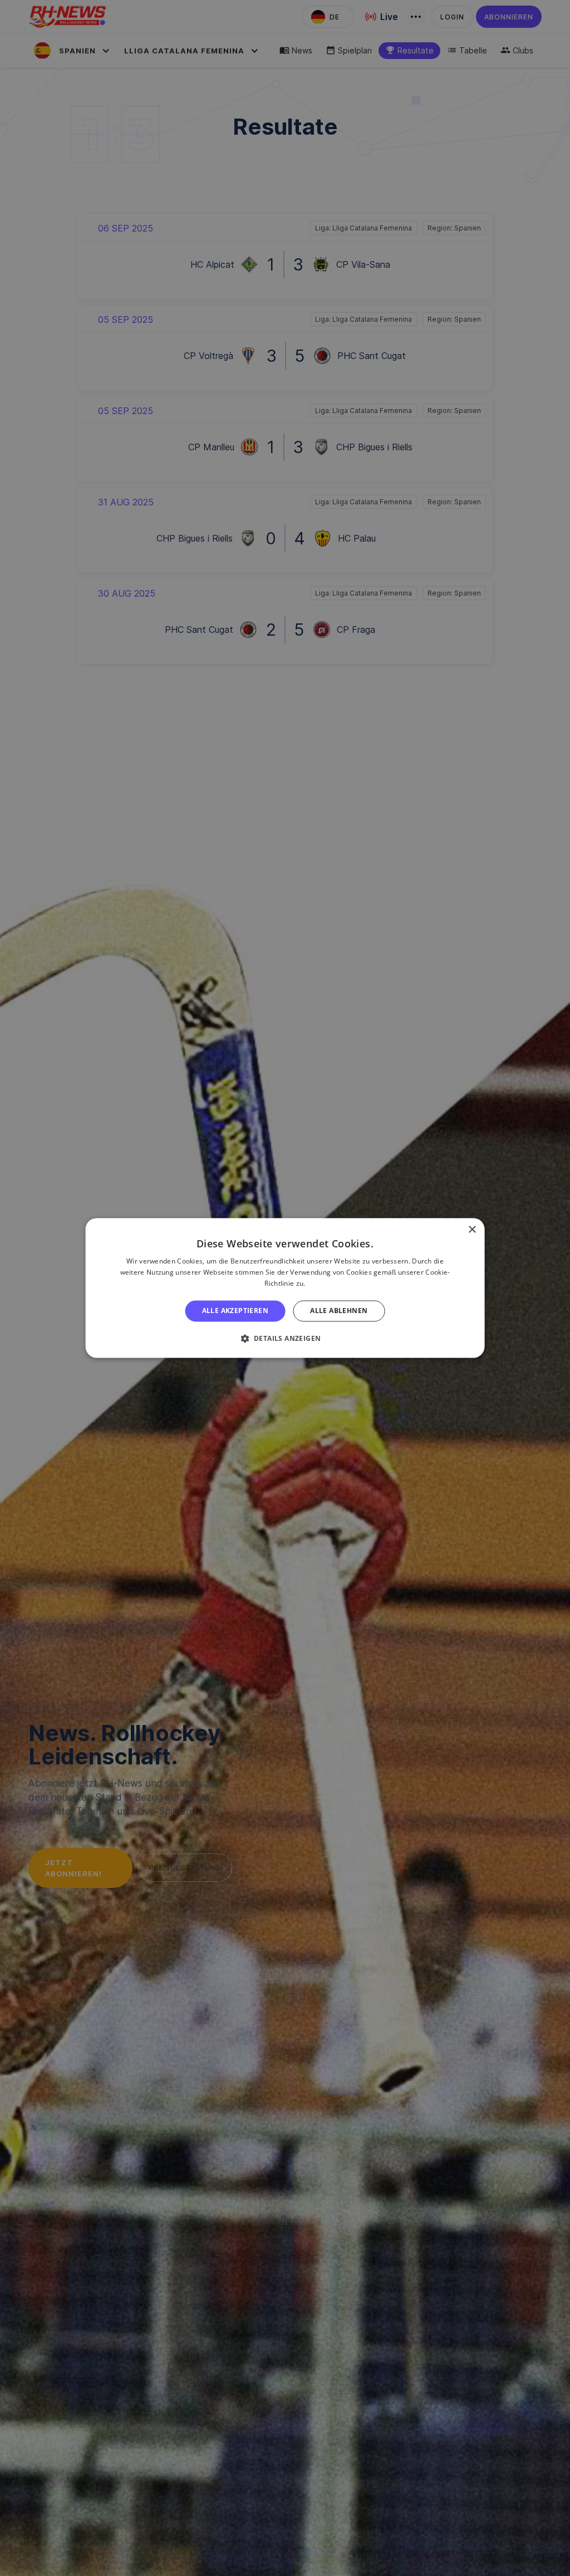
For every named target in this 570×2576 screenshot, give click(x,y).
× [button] (472, 1230)
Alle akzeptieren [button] (235, 1311)
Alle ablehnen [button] (339, 1311)
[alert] (285, 1288)
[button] (285, 1339)
